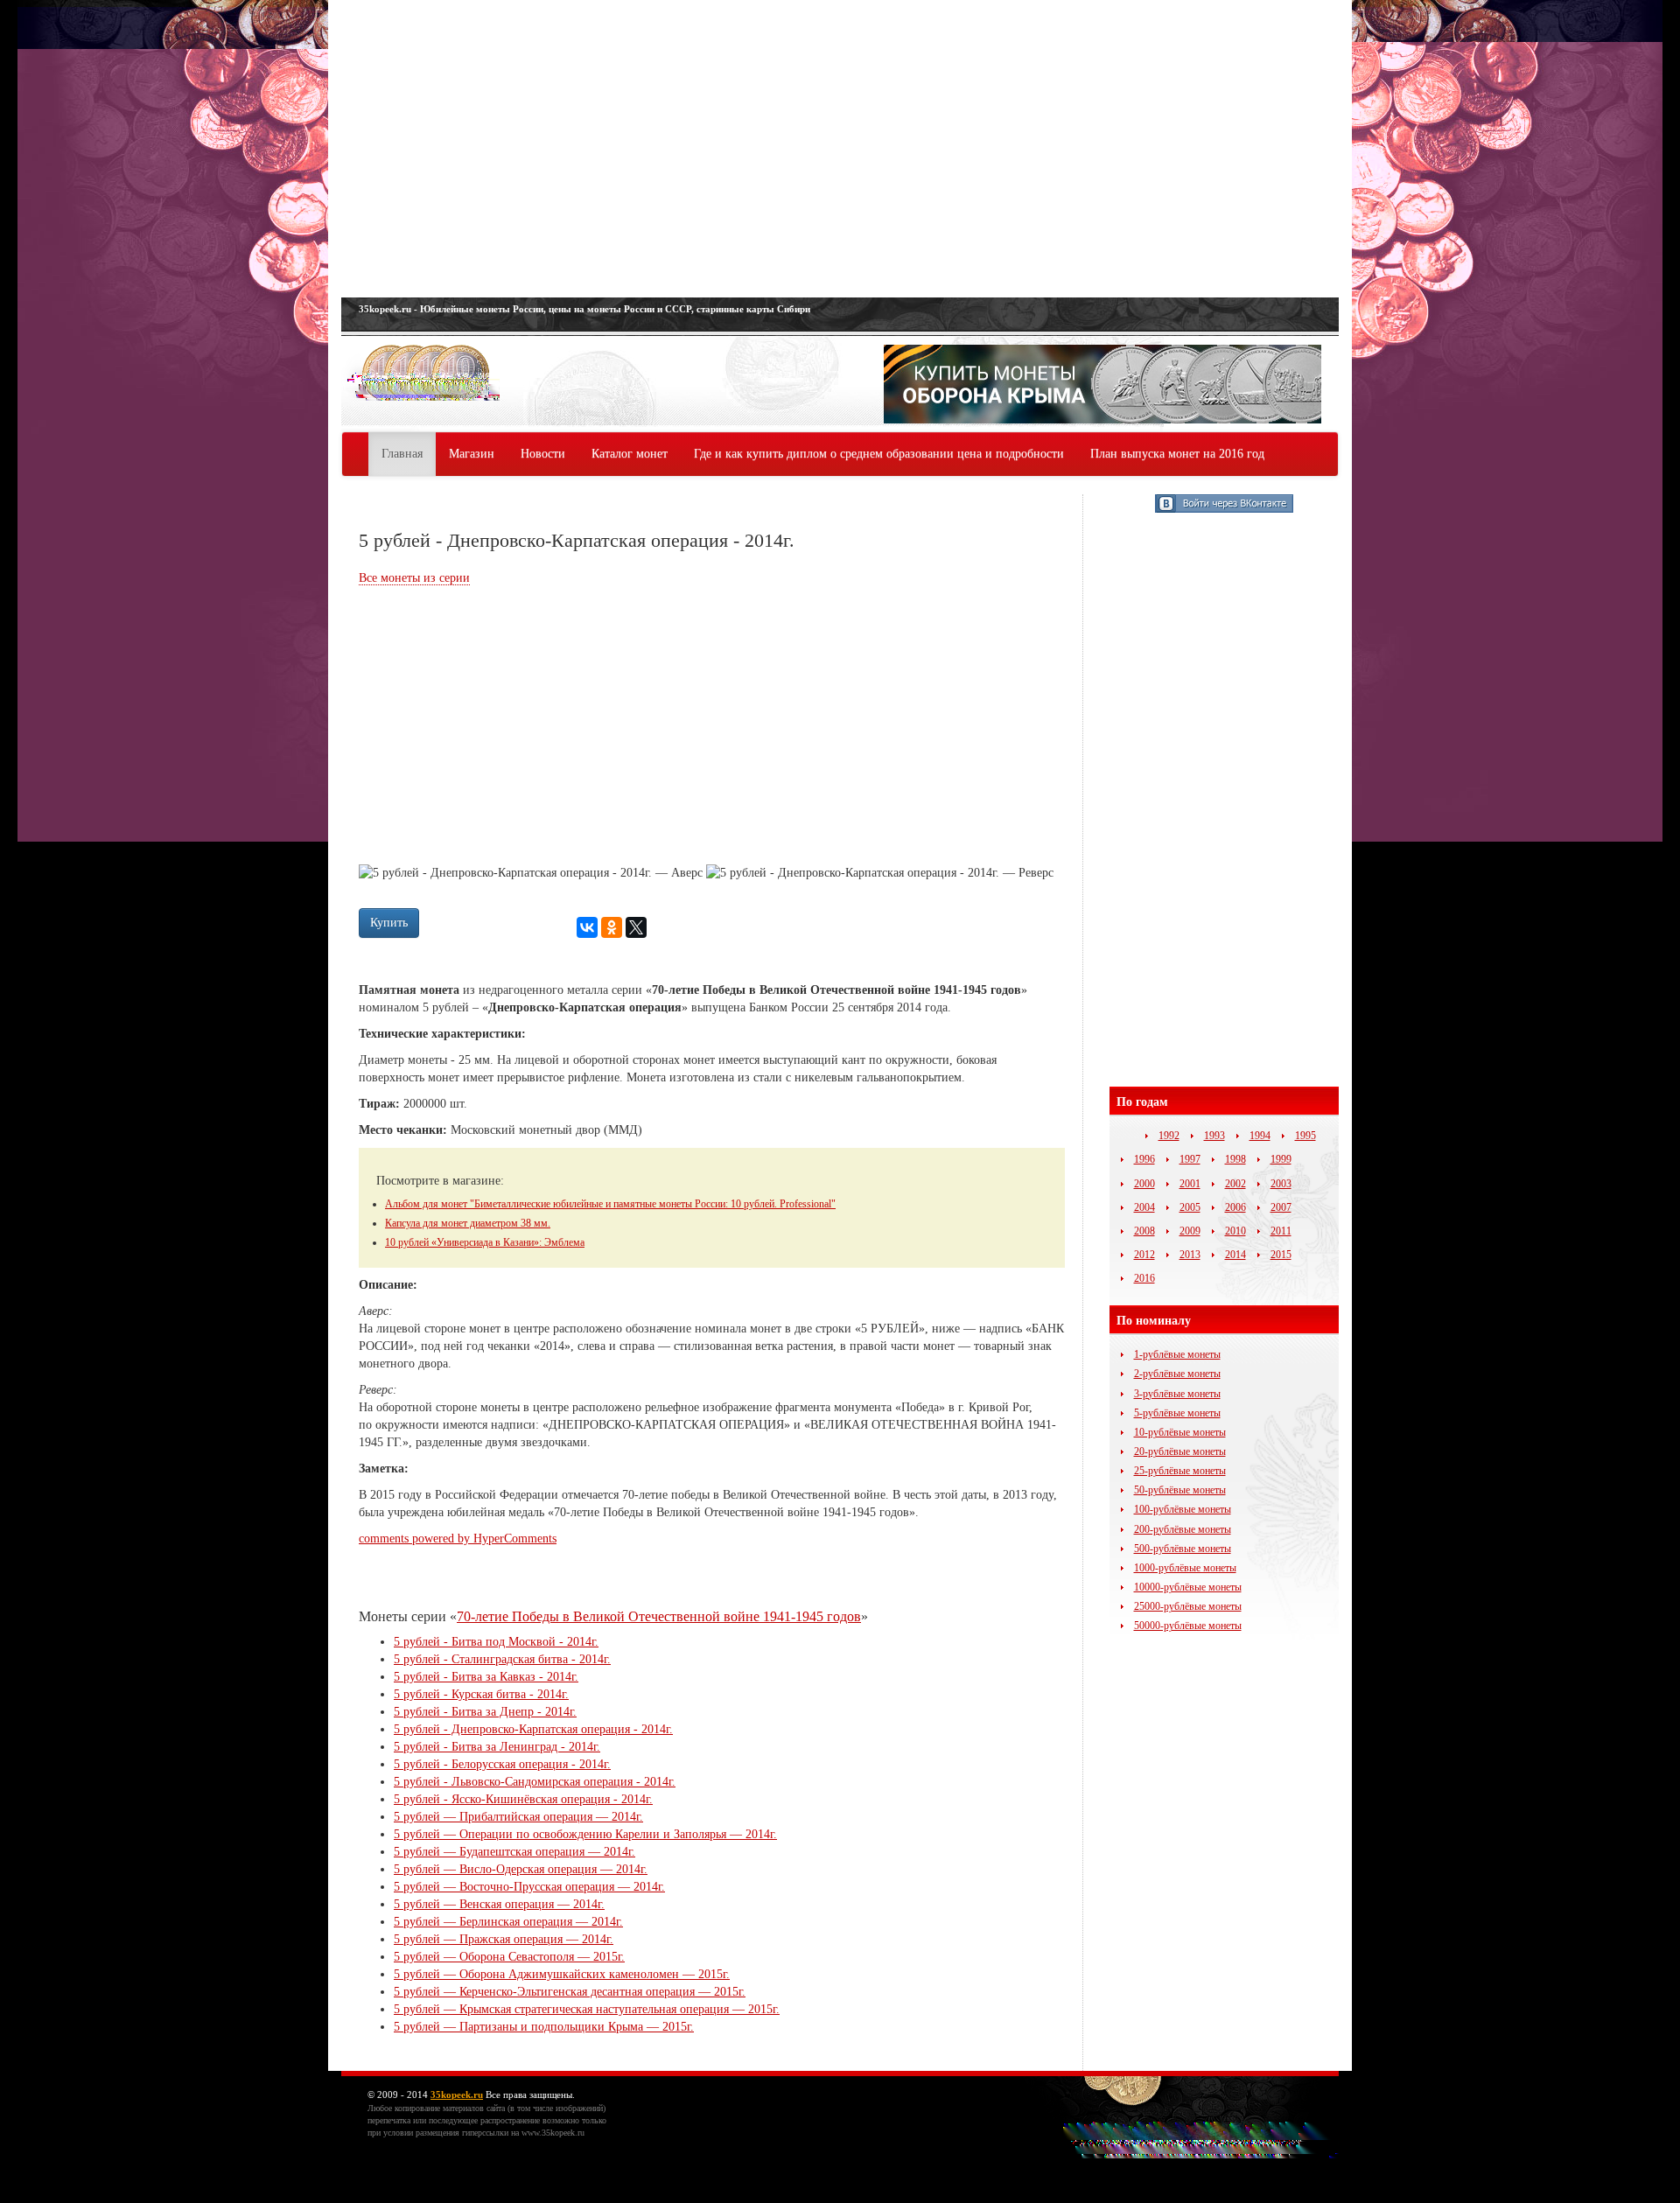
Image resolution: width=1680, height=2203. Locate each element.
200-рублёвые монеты (1183, 1529)
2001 (1190, 1184)
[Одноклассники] (612, 927)
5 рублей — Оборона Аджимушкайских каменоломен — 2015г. (562, 1974)
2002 (1235, 1184)
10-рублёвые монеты (1180, 1432)
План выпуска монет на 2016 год (1177, 454)
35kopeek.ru (457, 2095)
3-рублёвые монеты (1177, 1394)
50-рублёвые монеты (1180, 1490)
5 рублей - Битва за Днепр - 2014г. (485, 1712)
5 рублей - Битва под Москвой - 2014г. (496, 1642)
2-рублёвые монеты (1177, 1374)
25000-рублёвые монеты (1188, 1606)
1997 (1190, 1159)
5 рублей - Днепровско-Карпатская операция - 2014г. (533, 1729)
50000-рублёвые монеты (1188, 1626)
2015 (1281, 1255)
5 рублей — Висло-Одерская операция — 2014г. (521, 1869)
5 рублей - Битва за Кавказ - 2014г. (486, 1677)
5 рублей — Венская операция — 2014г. (499, 1904)
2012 (1144, 1255)
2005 (1190, 1207)
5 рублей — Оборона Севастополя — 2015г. (509, 1957)
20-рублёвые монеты (1180, 1451)
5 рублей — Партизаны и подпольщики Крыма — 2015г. (544, 2027)
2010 (1235, 1231)
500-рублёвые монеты (1183, 1549)
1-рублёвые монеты (1177, 1354)
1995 (1305, 1136)
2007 (1281, 1207)
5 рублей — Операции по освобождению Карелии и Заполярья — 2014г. (585, 1834)
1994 (1260, 1136)
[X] (636, 927)
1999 (1281, 1159)
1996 (1144, 1159)
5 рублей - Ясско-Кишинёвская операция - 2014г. (523, 1799)
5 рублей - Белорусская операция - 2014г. (502, 1764)
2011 (1281, 1231)
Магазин (472, 454)
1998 (1235, 1159)
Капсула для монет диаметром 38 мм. (468, 1223)
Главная (402, 454)
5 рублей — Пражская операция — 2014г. (504, 1939)
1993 (1214, 1136)
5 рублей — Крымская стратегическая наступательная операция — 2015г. (587, 2009)
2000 (1144, 1184)
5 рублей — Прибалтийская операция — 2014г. (518, 1817)
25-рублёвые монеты (1180, 1471)
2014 (1235, 1255)
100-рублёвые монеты (1183, 1509)
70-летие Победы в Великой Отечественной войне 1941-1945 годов (659, 1616)
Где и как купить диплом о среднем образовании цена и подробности (879, 454)
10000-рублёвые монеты (1188, 1587)
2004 (1144, 1207)
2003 (1281, 1184)
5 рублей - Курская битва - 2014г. (481, 1694)
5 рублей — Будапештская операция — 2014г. (514, 1852)
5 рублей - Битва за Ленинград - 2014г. (497, 1747)
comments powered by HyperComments (458, 1539)
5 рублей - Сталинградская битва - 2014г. (502, 1659)
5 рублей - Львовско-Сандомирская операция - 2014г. (535, 1782)
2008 (1144, 1231)
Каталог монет (630, 454)
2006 (1235, 1207)
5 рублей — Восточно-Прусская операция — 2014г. (529, 1887)
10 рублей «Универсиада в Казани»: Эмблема (485, 1242)
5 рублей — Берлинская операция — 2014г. (508, 1922)
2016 (1144, 1278)
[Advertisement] (840, 149)
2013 (1190, 1255)
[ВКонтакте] (587, 927)
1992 (1169, 1136)
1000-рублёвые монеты (1185, 1568)
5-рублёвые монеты (1177, 1413)
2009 (1190, 1231)
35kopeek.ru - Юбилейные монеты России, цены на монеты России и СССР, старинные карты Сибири (584, 309)
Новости (543, 454)
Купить (389, 923)
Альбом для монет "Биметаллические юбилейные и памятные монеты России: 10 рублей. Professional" (610, 1204)
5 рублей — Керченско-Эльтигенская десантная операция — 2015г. (570, 1992)
